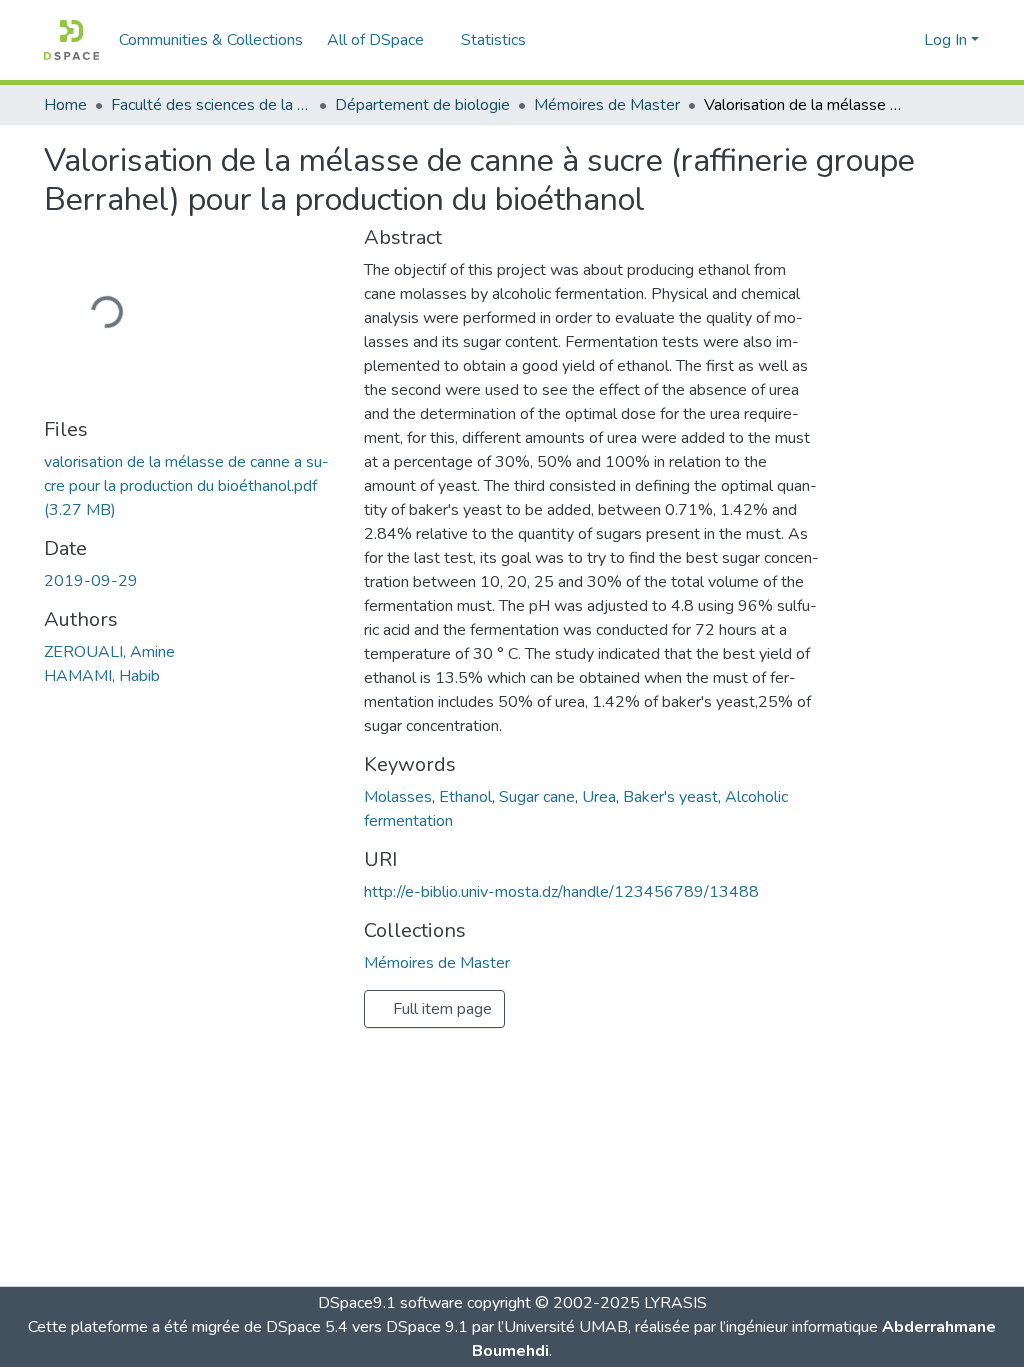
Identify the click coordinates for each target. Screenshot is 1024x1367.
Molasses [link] (398, 797)
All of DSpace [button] (375, 40)
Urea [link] (599, 797)
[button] (71, 40)
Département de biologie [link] (422, 105)
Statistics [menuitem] (493, 40)
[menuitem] (382, 40)
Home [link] (65, 105)
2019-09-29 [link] (91, 581)
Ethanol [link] (465, 797)
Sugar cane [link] (537, 797)
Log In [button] (947, 40)
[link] (192, 486)
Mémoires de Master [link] (607, 105)
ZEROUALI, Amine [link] (109, 652)
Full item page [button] (440, 1009)
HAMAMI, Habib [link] (102, 676)
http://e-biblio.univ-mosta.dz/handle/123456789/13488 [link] (561, 892)
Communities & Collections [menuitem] (211, 40)
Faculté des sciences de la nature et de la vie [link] (211, 105)
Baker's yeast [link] (670, 797)
